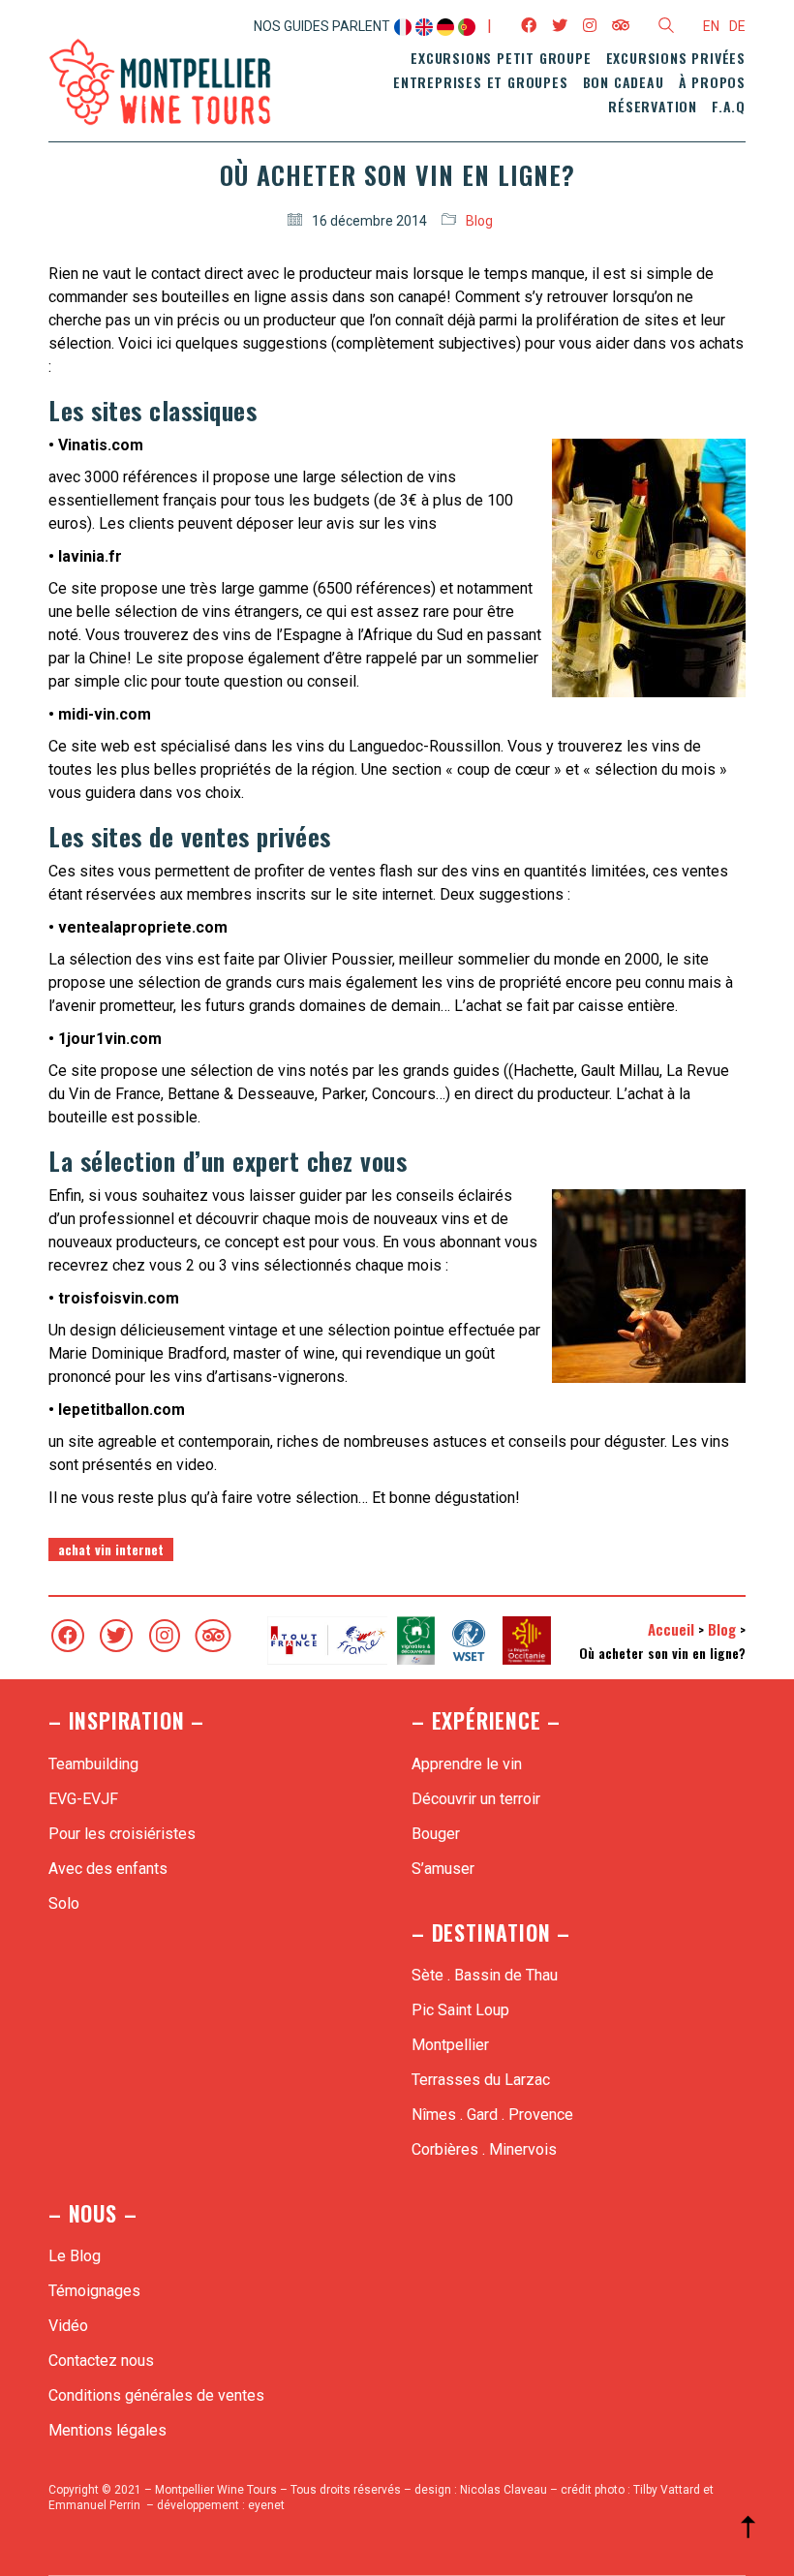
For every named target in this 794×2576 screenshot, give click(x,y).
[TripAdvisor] (213, 1636)
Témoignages (94, 2291)
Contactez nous (101, 2361)
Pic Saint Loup (460, 2010)
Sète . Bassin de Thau (485, 1975)
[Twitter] (116, 1636)
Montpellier (450, 2045)
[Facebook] (68, 1636)
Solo (64, 1903)
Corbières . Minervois (484, 2149)
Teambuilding (93, 1764)
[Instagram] (165, 1636)
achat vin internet (111, 1549)
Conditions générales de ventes (156, 2395)
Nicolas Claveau (504, 2490)
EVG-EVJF (83, 1799)
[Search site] (666, 28)
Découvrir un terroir (476, 1799)
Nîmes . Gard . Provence (492, 2115)
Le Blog (75, 2256)
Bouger (436, 1834)
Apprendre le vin (467, 1764)
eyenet (266, 2505)
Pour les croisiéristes (122, 1834)
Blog (479, 221)
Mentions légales (107, 2430)
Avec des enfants (108, 1869)
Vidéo (68, 2326)
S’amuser (443, 1869)
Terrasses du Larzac (481, 2080)
